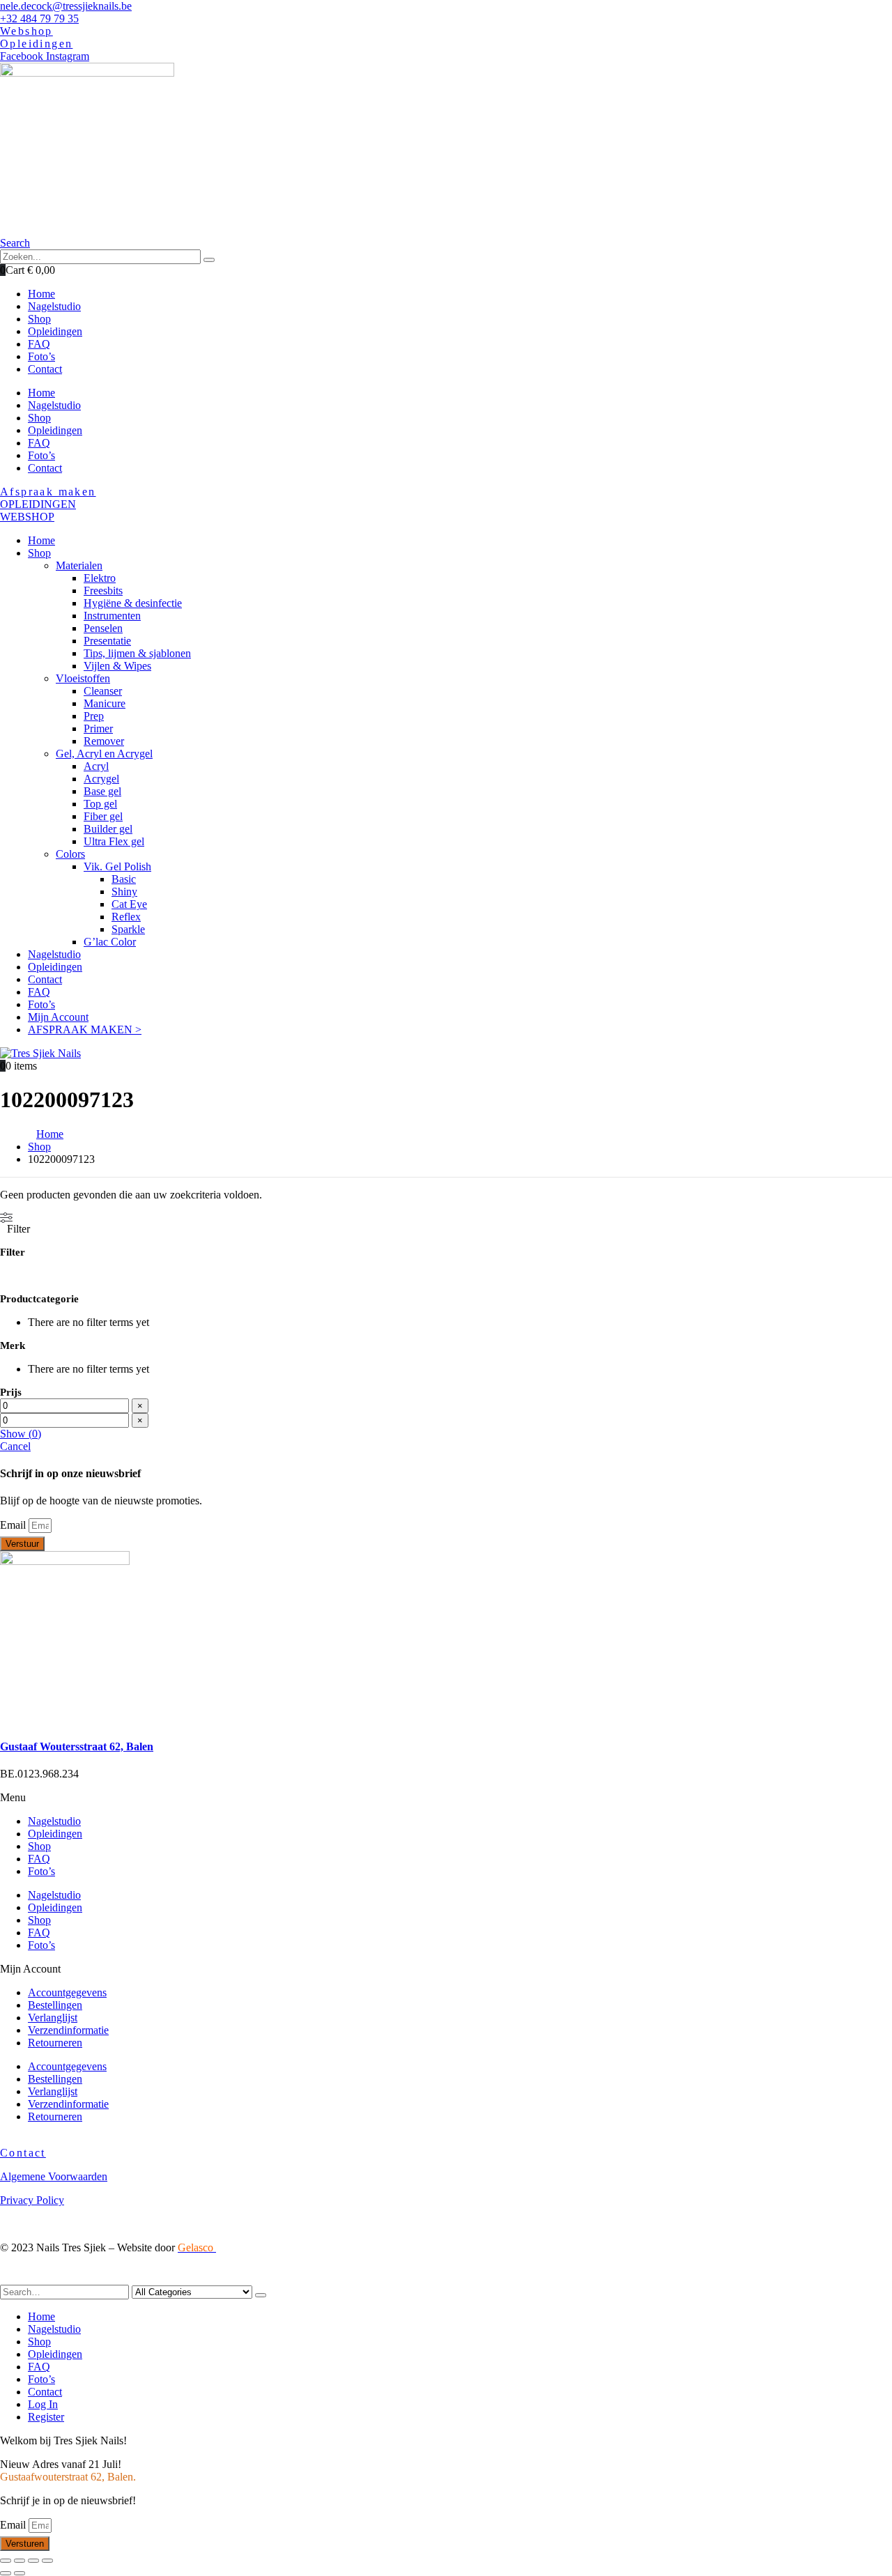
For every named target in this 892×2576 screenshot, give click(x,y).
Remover (104, 741)
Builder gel (108, 829)
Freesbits (103, 591)
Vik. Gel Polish (117, 866)
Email (14, 1525)
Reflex (126, 917)
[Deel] (20, 2561)
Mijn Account (58, 1017)
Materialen (79, 565)
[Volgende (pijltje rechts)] (20, 2573)
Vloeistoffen (83, 678)
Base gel (102, 791)
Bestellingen (55, 2005)
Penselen (103, 628)
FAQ (39, 443)
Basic (124, 879)
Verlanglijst (53, 2018)
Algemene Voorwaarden (54, 2176)
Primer (98, 728)
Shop (39, 418)
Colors (70, 854)
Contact (45, 468)
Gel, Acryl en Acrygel (104, 754)
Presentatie (107, 641)
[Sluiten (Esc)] (6, 2561)
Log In (43, 2404)
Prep (94, 716)
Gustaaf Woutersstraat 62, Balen (77, 1746)
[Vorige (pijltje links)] (6, 2573)
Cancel (15, 1446)
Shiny (124, 892)
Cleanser (103, 691)
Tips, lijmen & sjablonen (137, 653)
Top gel (100, 804)
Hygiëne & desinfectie (133, 603)
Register (46, 2417)
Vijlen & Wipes (117, 666)
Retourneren (55, 2043)
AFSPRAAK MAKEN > (85, 1029)
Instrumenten (112, 616)
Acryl (96, 766)
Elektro (100, 578)
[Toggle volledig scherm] (33, 2561)
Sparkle (128, 929)
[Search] (209, 260)
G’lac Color (110, 942)
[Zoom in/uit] (47, 2561)
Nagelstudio (54, 405)
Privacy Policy (32, 2200)
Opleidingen (55, 430)
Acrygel (101, 779)
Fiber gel (103, 816)
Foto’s (41, 455)
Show (21, 1434)
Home (41, 393)
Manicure (105, 703)
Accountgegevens (67, 1992)
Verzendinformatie (68, 2030)
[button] (15, 243)
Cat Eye (129, 904)
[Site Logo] (40, 1053)
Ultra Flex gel (114, 841)
